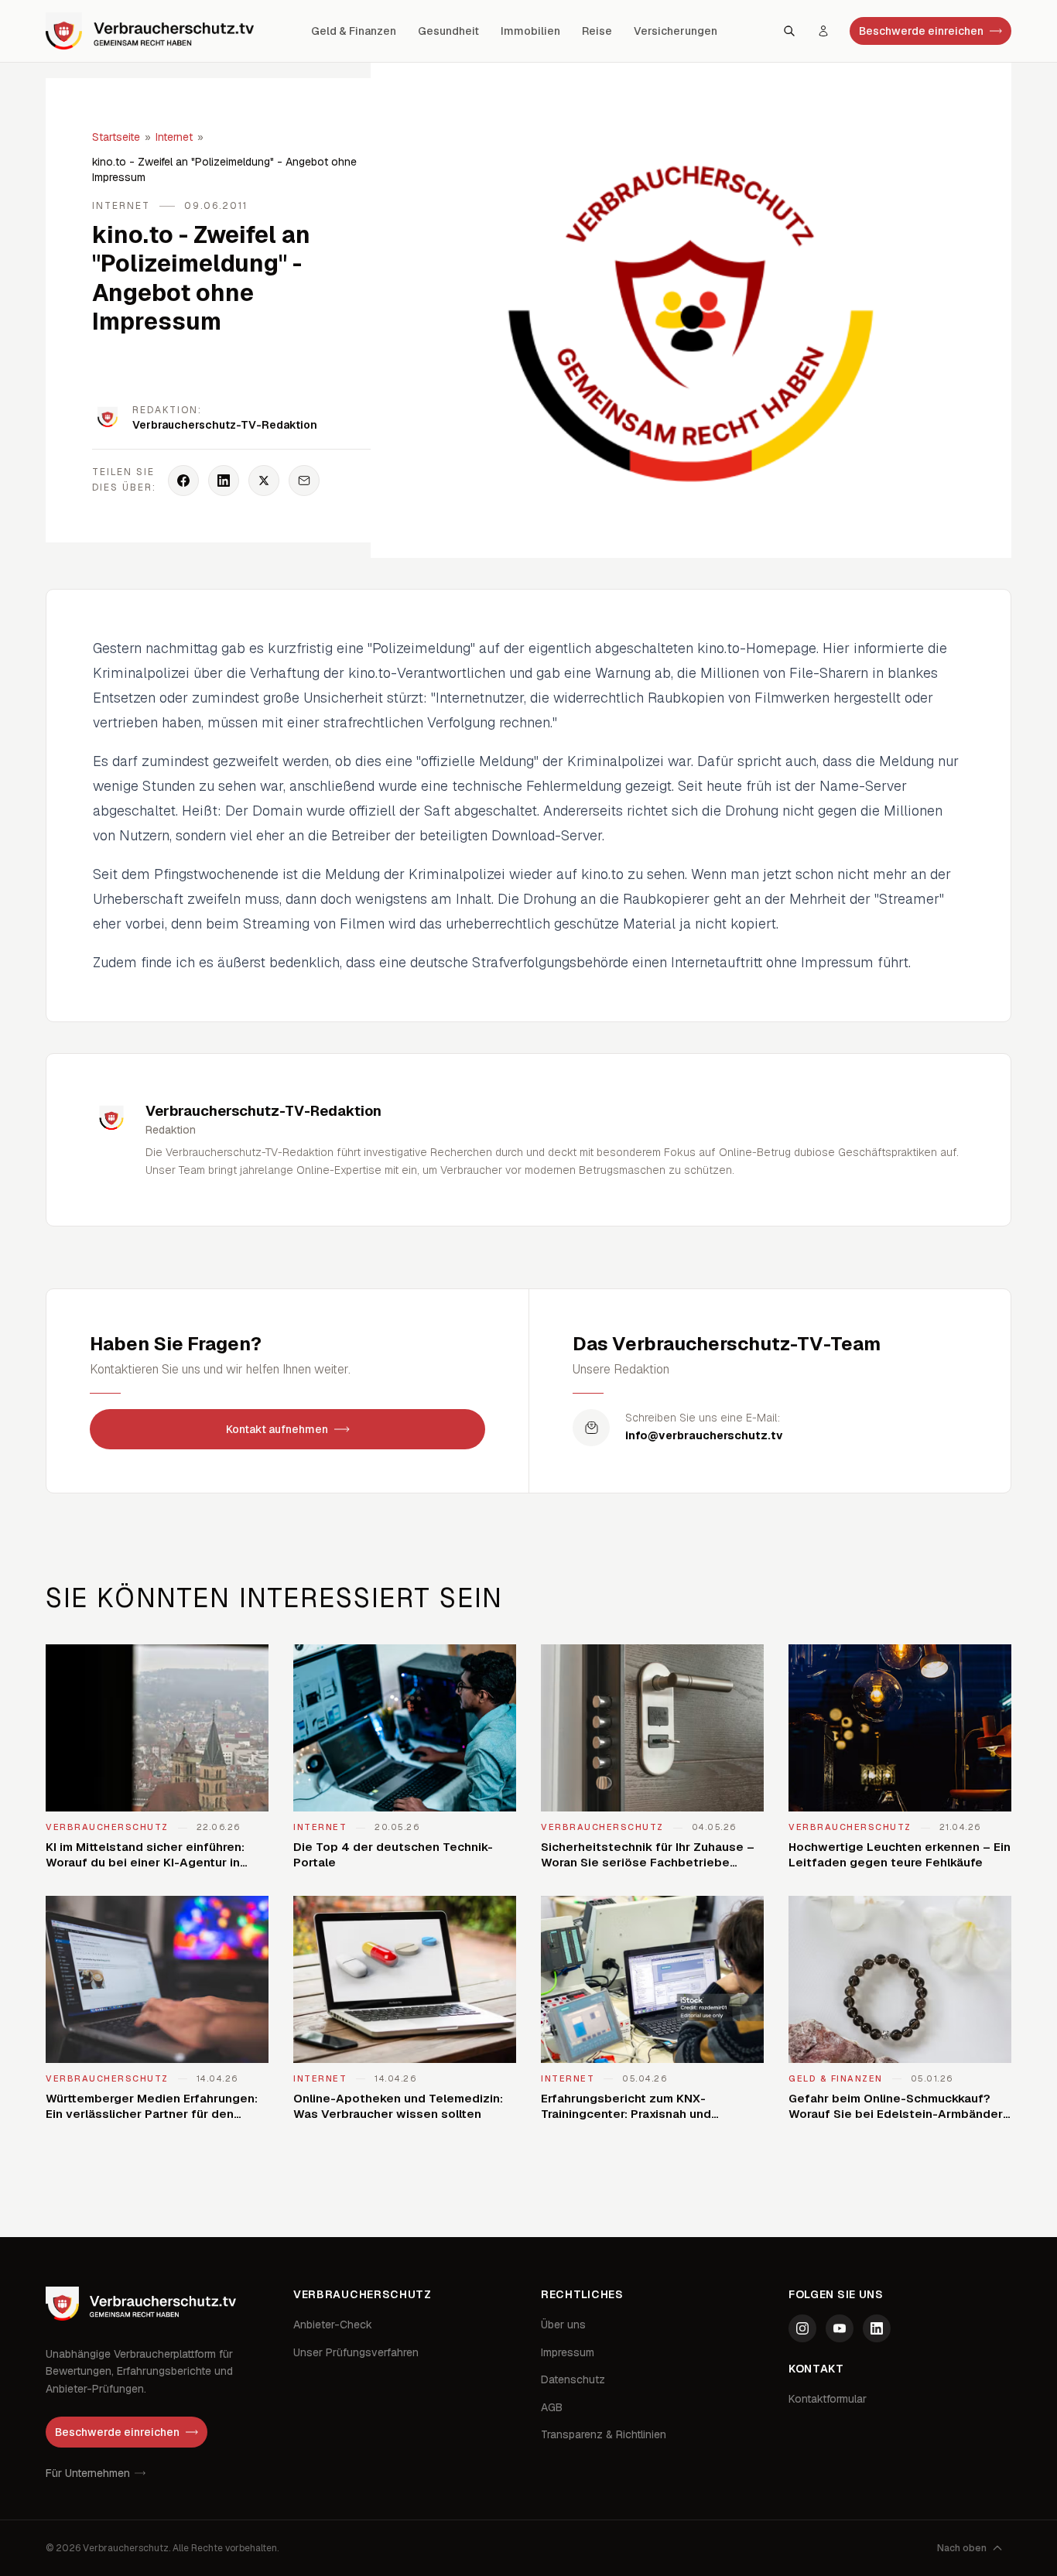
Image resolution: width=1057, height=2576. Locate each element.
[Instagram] (802, 2328)
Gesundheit (448, 31)
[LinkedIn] (877, 2328)
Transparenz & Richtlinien (604, 2434)
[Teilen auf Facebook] (183, 481)
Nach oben (962, 2548)
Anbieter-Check (333, 2325)
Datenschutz (573, 2379)
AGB (552, 2407)
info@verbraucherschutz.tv (704, 1435)
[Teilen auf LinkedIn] (224, 481)
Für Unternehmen (88, 2473)
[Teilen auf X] (264, 481)
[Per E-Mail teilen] (304, 481)
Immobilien (530, 31)
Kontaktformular (828, 2399)
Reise (597, 31)
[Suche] (789, 31)
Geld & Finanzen (354, 31)
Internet (174, 137)
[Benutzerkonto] (823, 31)
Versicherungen (676, 31)
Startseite (116, 137)
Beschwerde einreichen (921, 31)
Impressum (568, 2352)
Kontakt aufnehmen (277, 1429)
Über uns (563, 2325)
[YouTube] (840, 2328)
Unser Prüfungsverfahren (356, 2352)
